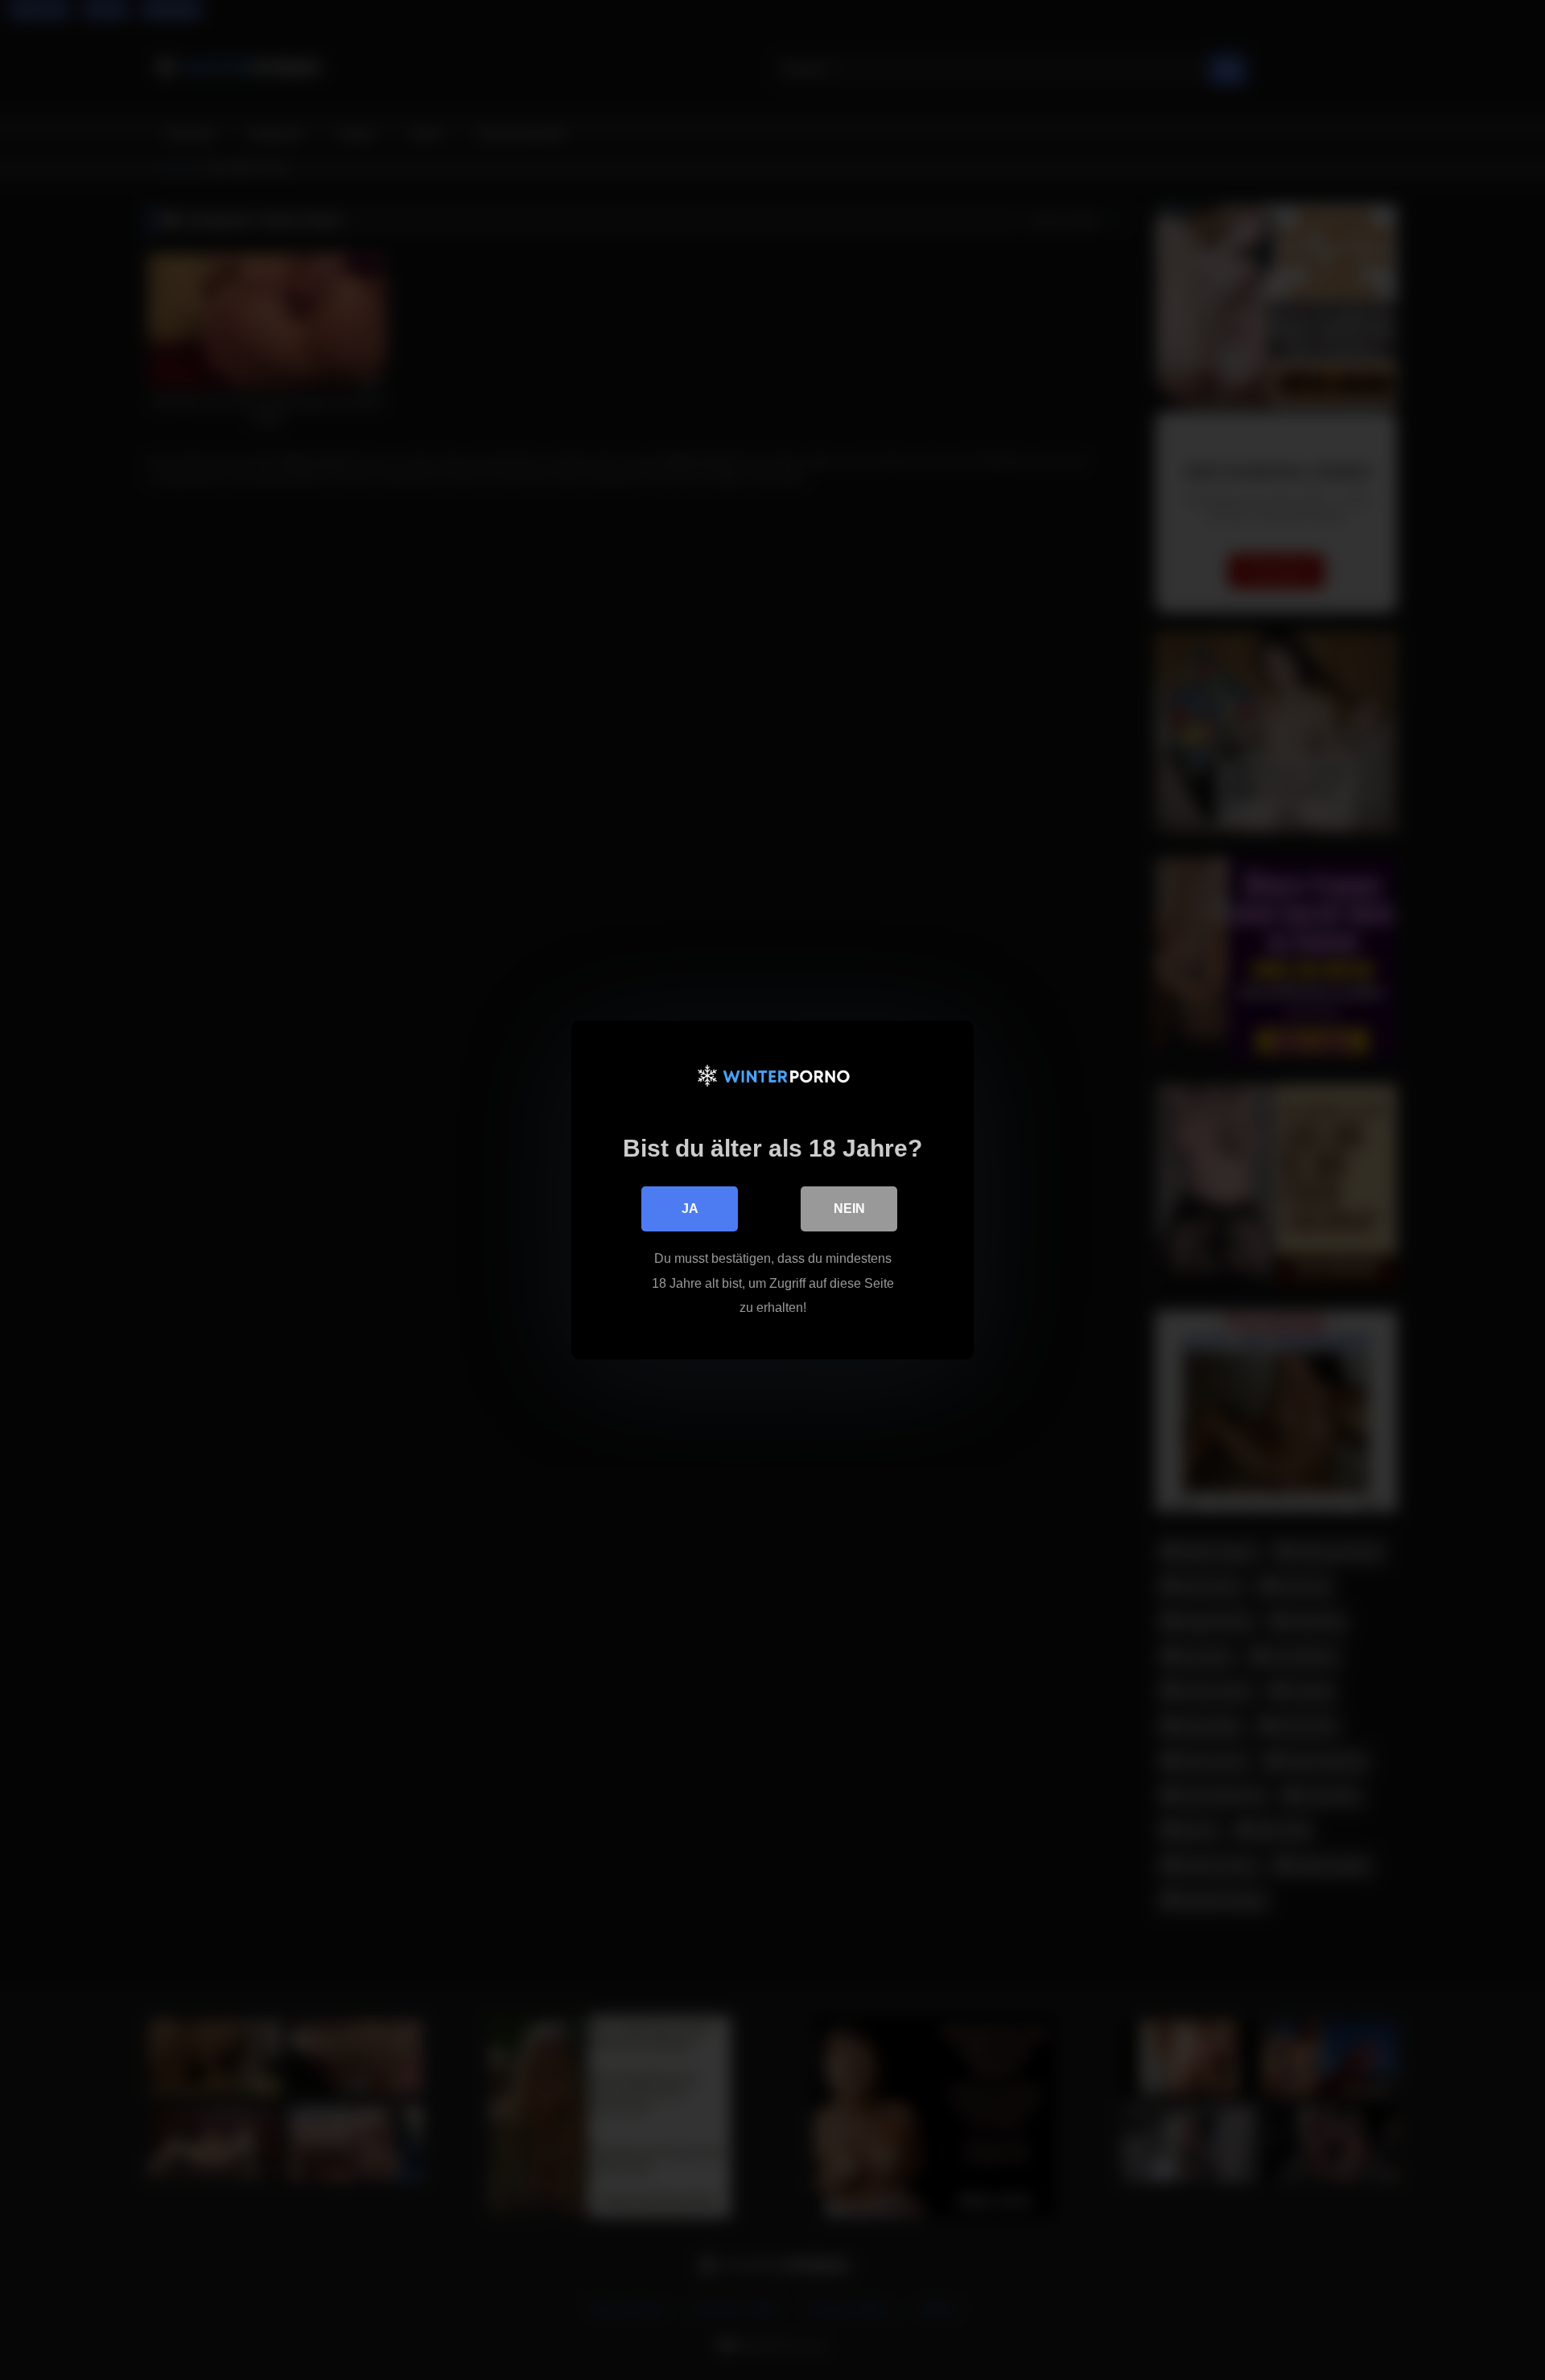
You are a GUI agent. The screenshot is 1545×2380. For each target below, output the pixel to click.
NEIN (849, 1209)
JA (690, 1209)
